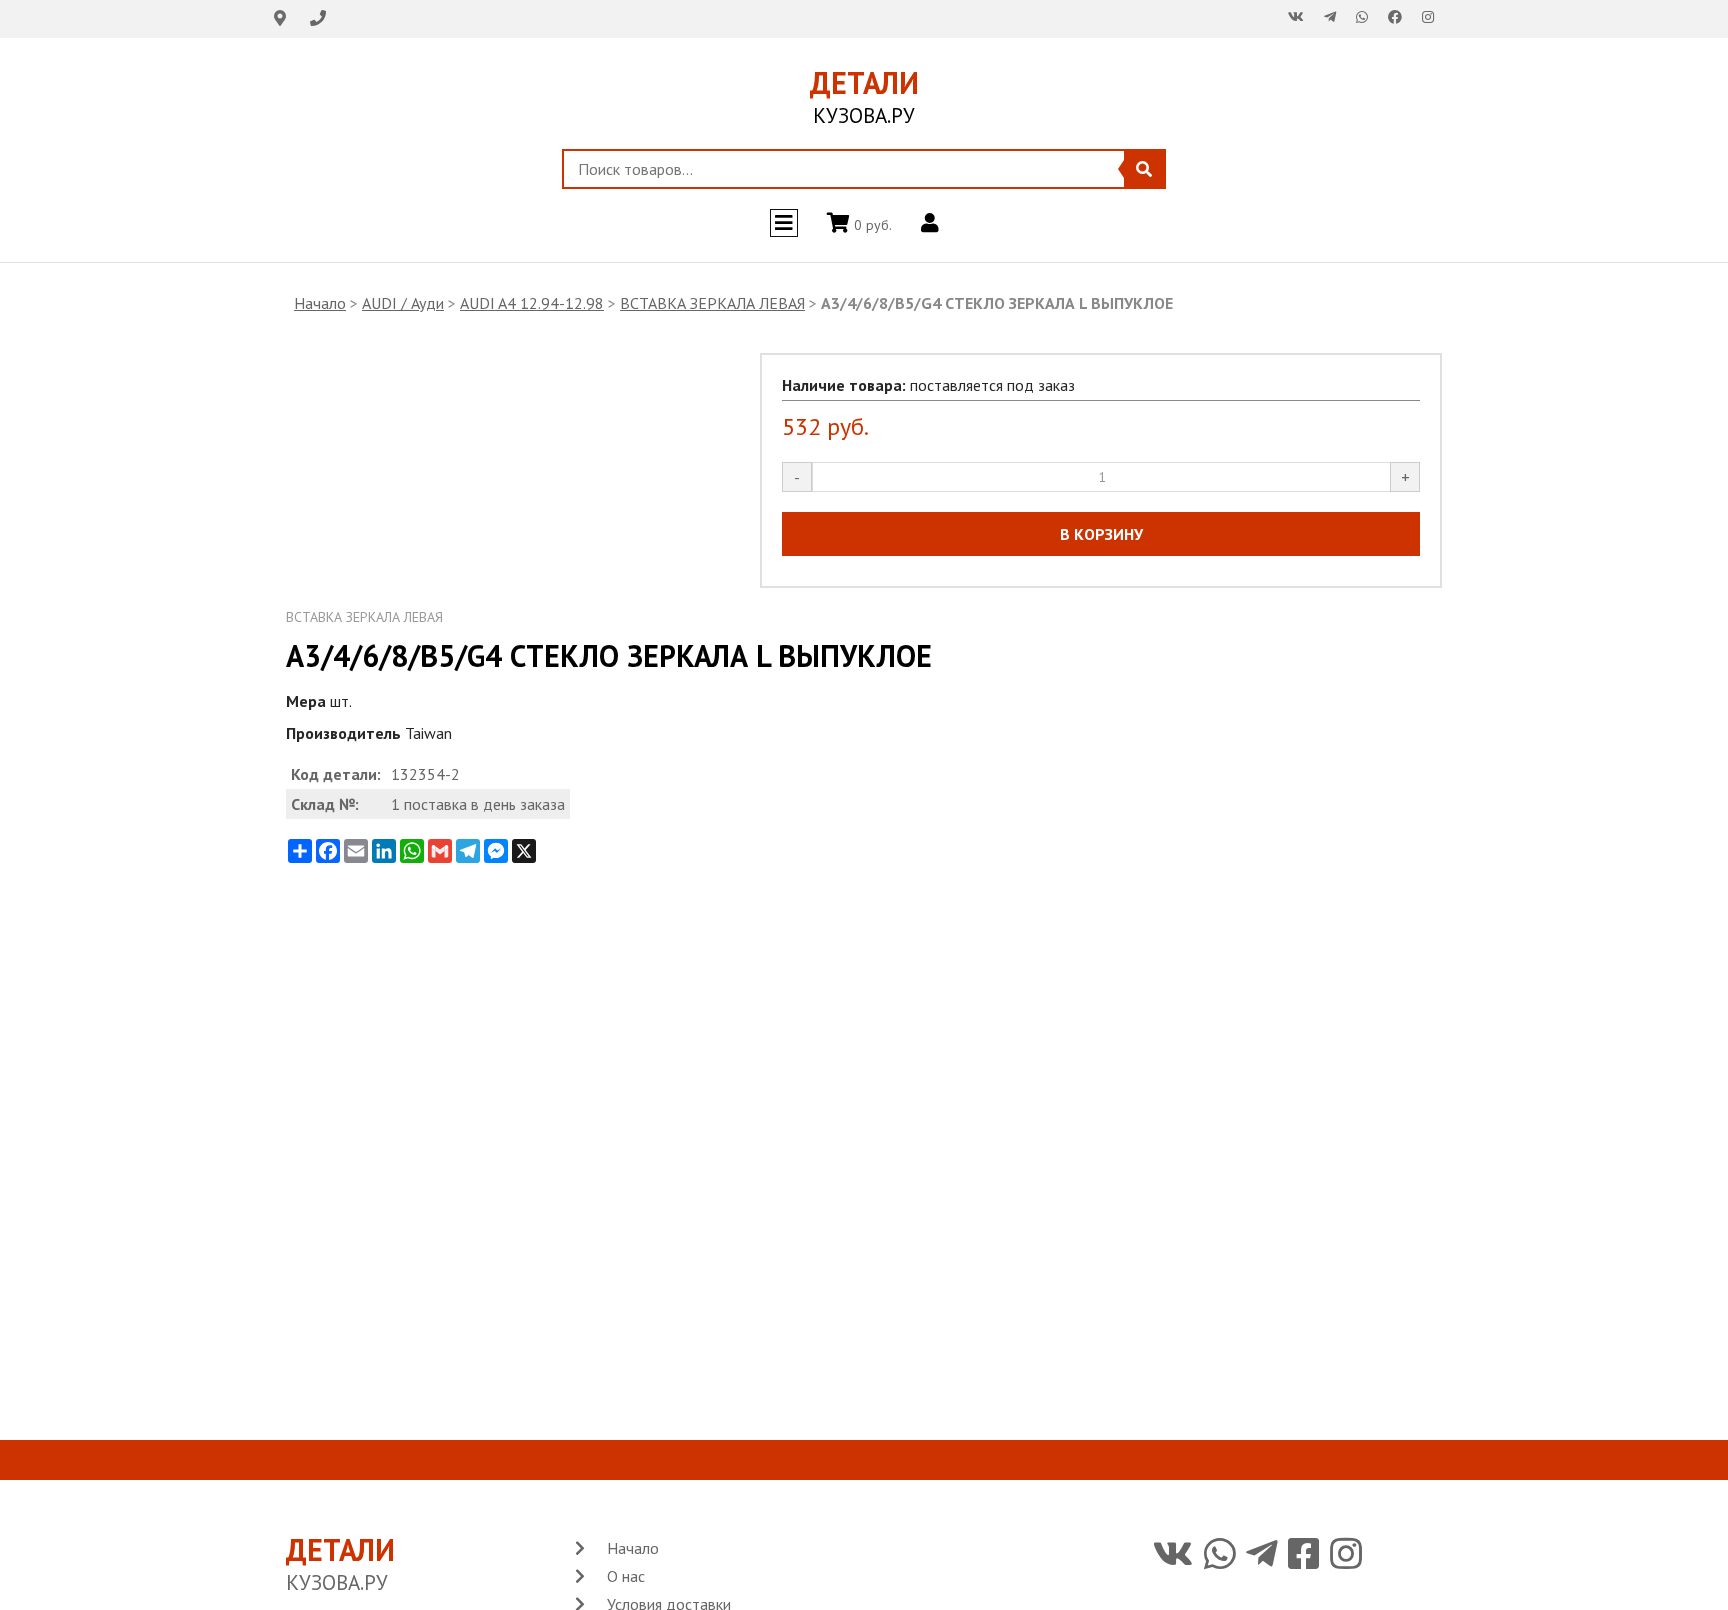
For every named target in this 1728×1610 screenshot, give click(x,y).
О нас (626, 1576)
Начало (320, 303)
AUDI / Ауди (403, 303)
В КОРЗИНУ (1101, 534)
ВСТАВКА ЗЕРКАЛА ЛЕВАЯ (712, 303)
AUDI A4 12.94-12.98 (532, 303)
